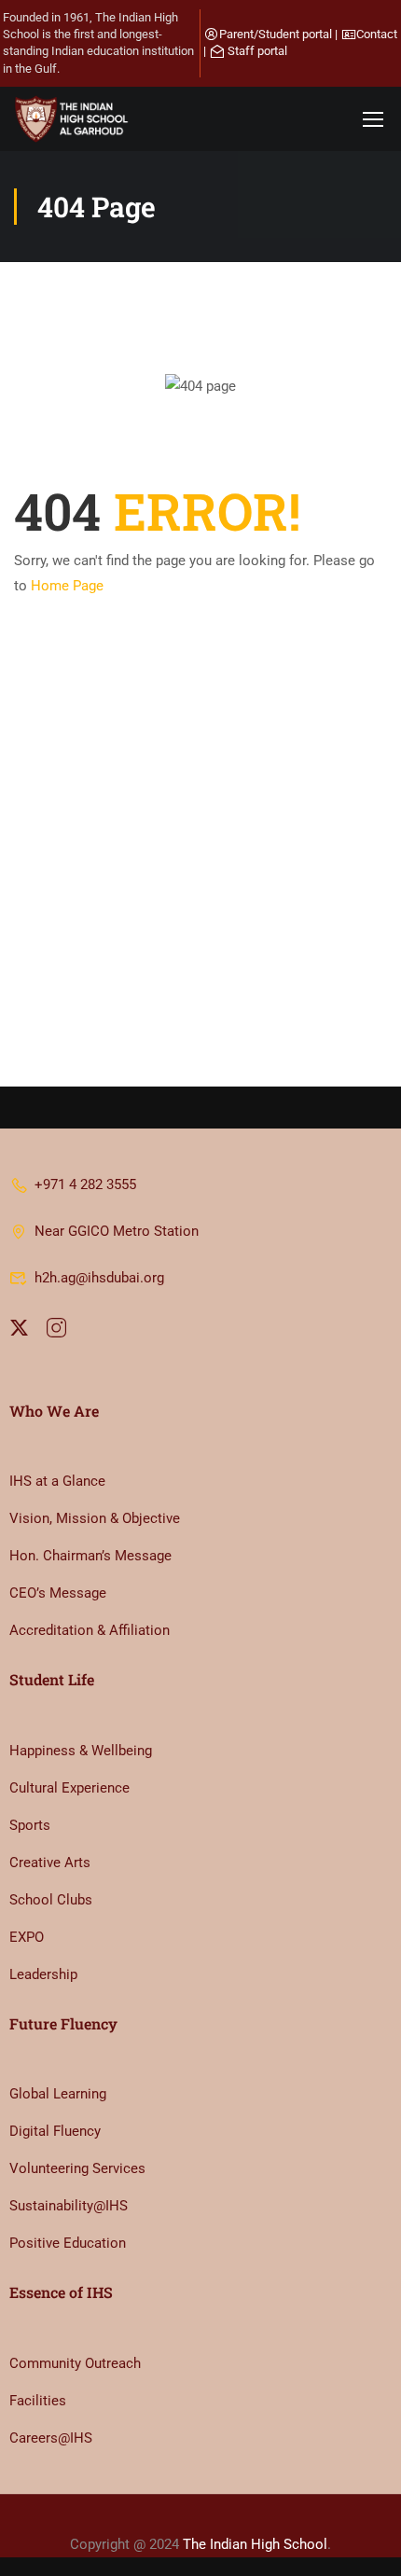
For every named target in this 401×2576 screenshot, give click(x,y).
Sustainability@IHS (69, 2206)
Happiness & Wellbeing (81, 1751)
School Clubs (51, 1900)
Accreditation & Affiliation (90, 1630)
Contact (377, 34)
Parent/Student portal (276, 34)
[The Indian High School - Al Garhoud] (75, 119)
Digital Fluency (55, 2131)
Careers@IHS (51, 2438)
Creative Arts (50, 1863)
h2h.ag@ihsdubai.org (99, 1278)
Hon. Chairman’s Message (90, 1556)
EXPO (27, 1937)
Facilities (38, 2401)
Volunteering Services (77, 2168)
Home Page (67, 586)
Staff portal (257, 51)
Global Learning (58, 2094)
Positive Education (68, 2243)
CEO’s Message (58, 1593)
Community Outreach (75, 2363)
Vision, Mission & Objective (95, 1518)
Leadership (43, 1974)
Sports (30, 1825)
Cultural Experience (69, 1788)
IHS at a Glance (57, 1481)
